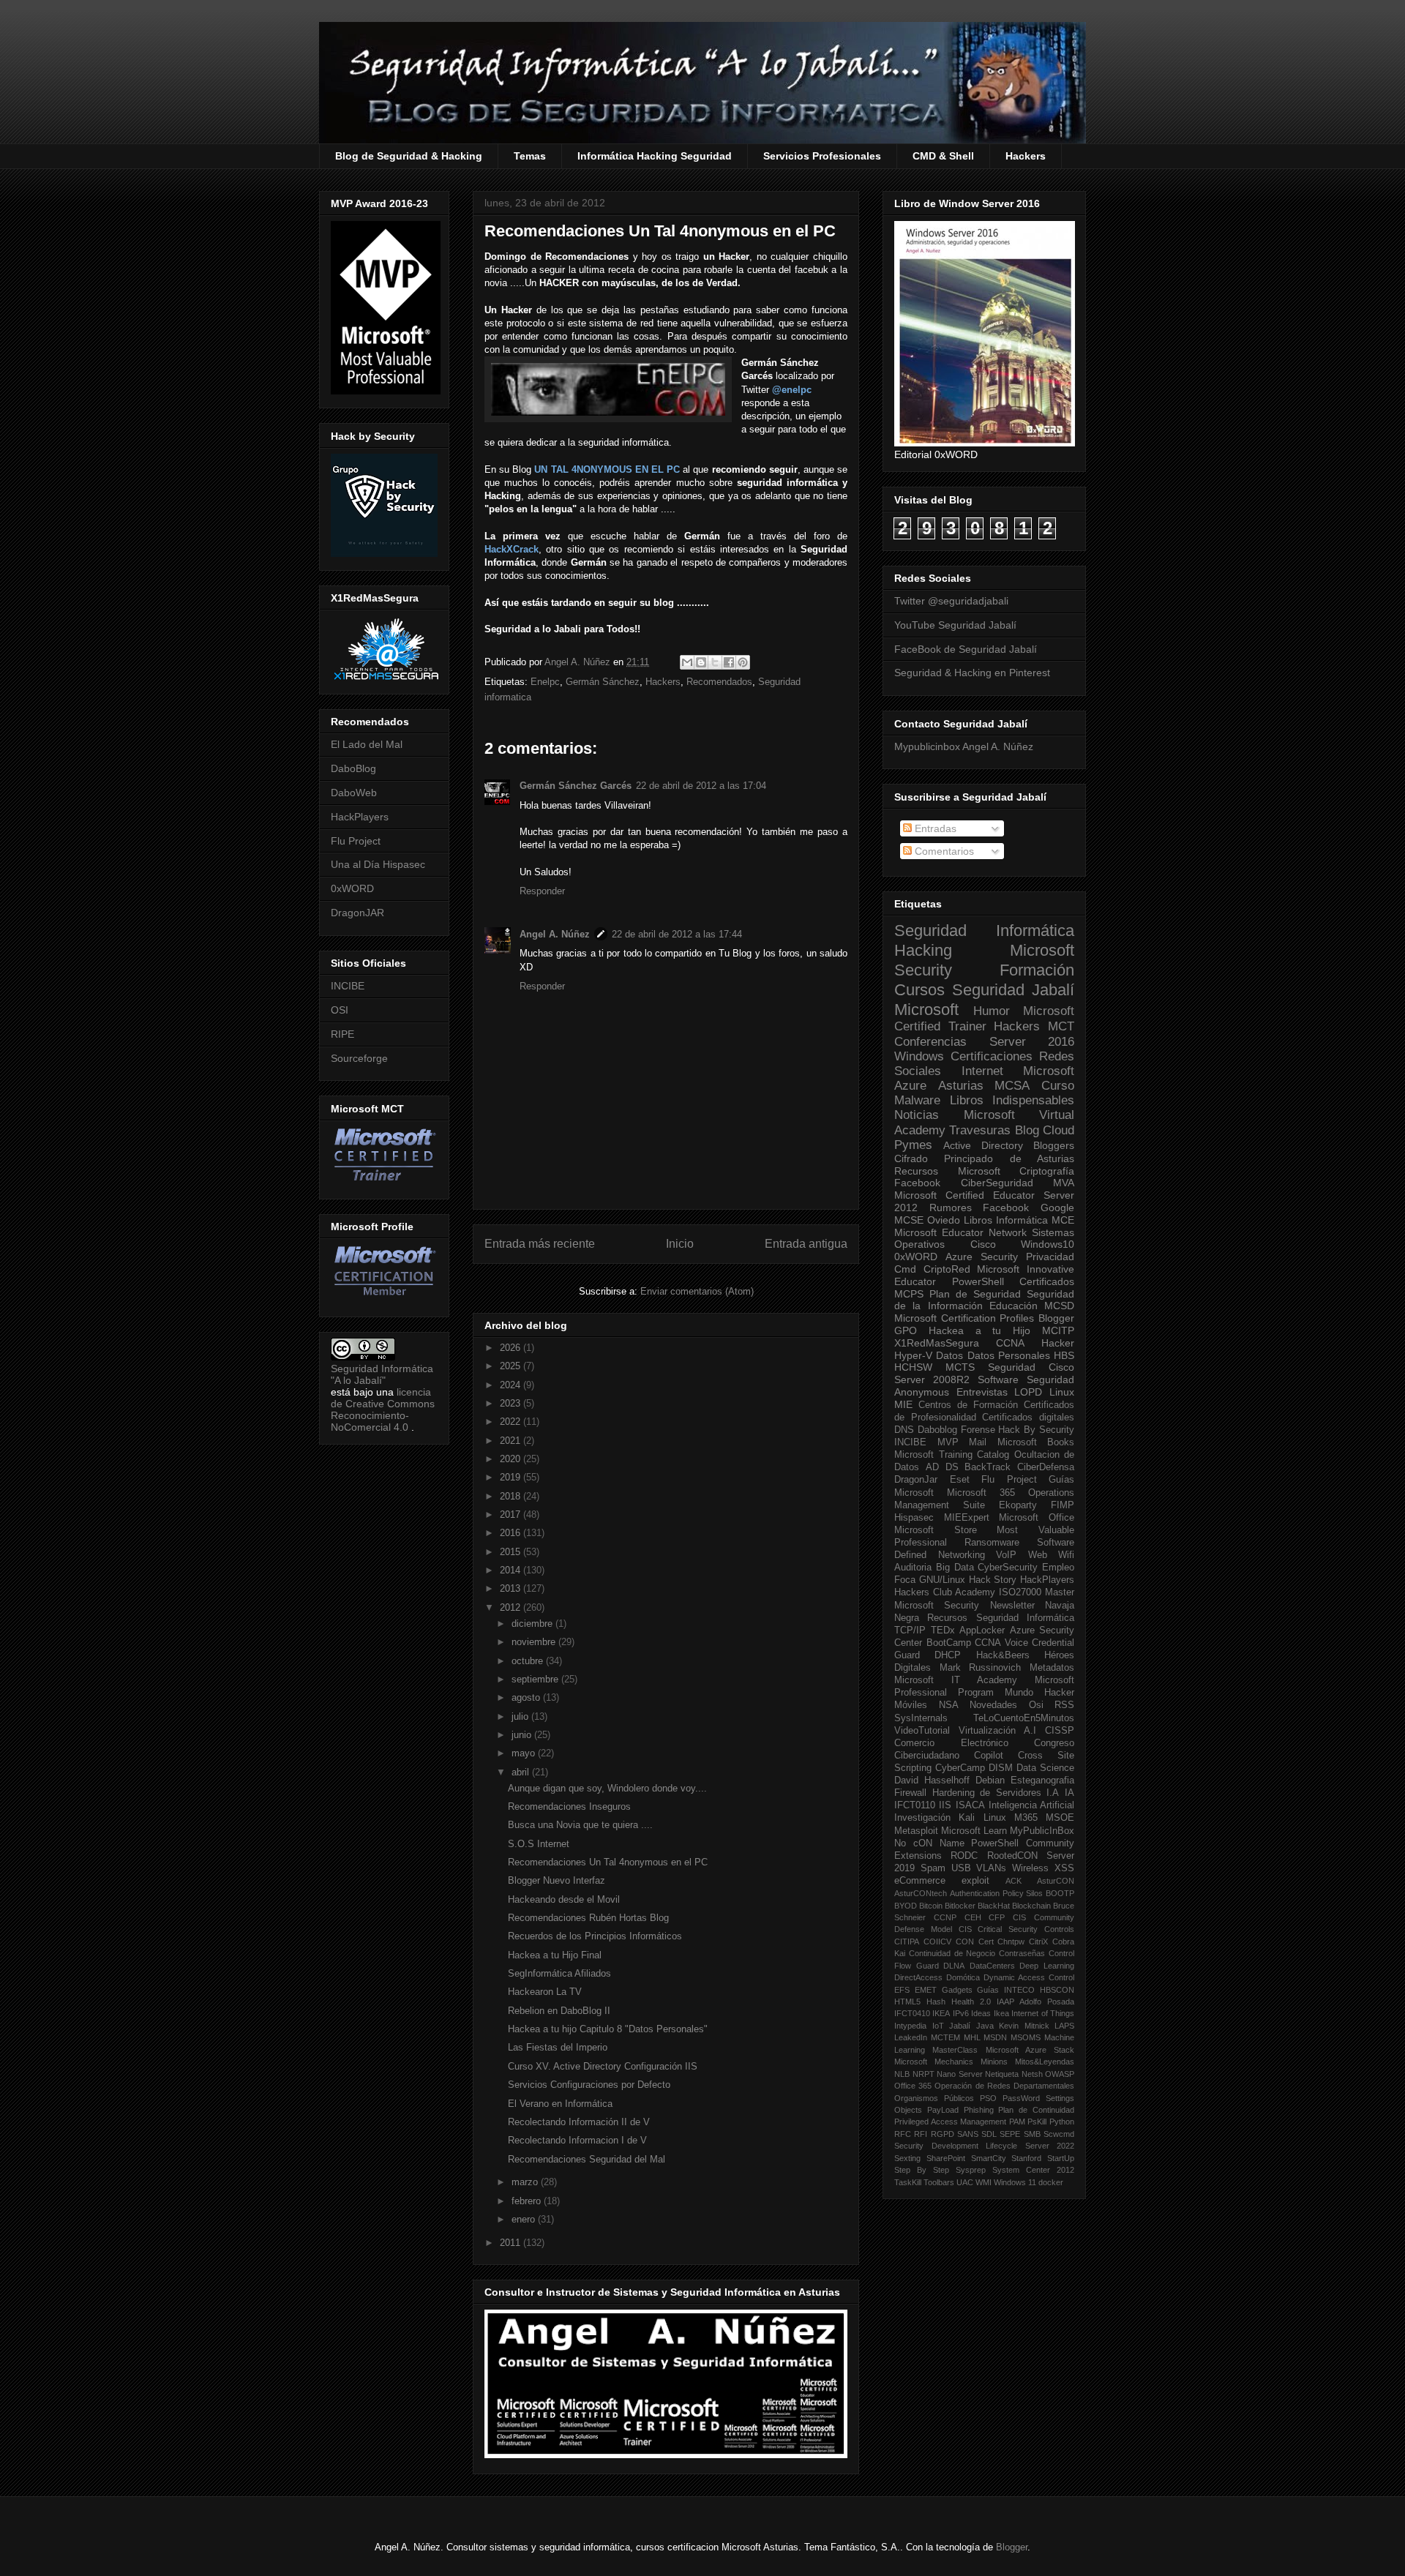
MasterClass (955, 2050)
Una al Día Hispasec (378, 864)
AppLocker (982, 1630)
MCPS (909, 1294)
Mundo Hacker (1039, 1693)
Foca (905, 1580)
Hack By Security (1036, 1430)
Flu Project (356, 841)
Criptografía (1047, 1171)
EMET (926, 1990)
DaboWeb (354, 793)
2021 (512, 1441)
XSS (1064, 1868)
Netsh (1032, 2074)
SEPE (1010, 2134)
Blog (1027, 1130)
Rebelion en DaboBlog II (559, 2011)
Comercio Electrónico (951, 1743)
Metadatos (1052, 1668)
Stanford (1026, 2158)
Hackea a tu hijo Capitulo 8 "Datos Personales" (608, 2029)
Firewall (910, 1793)
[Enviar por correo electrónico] (687, 662)
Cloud (1059, 1130)
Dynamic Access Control (1029, 1977)
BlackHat (994, 1906)
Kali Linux (982, 1818)
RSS (1064, 1705)
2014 (512, 1570)
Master (1060, 1592)
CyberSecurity (1008, 1568)
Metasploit (916, 1831)
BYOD (906, 1906)
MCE (1063, 1220)
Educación (1014, 1306)
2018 (512, 1496)
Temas (530, 156)
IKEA (941, 2013)
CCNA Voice (1001, 1643)
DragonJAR (357, 913)
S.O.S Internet (539, 1844)
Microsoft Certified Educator (964, 1195)
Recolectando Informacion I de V (577, 2140)
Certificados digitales (1028, 1418)
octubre (529, 1661)
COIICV (937, 1942)
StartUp (1061, 2158)
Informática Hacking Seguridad (655, 156)
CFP (997, 1917)
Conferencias (930, 1042)
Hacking (923, 950)
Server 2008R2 (932, 1379)
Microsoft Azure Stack (1030, 2050)
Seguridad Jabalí (1013, 990)
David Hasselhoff (932, 1781)
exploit (975, 1881)
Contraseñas (1022, 1953)
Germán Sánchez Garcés (576, 786)
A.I (1030, 1731)
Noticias (917, 1115)
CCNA (1010, 1343)
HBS (1064, 1355)
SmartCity (989, 2158)
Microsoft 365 (981, 1493)
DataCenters (992, 1966)
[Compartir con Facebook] (729, 662)
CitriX (1038, 1942)
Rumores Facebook (979, 1207)
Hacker (1058, 1343)
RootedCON (1012, 1856)
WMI (983, 2182)
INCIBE (348, 986)
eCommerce (920, 1881)
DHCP (948, 1655)
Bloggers (1054, 1145)
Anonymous (922, 1392)
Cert (986, 1942)
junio (523, 1735)
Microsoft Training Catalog (952, 1455)
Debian (990, 1781)
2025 (512, 1366)
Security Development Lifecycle (956, 2146)
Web (1038, 1555)
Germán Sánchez (603, 682)
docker (1051, 2182)
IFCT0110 (915, 1805)
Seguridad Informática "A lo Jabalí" (382, 1374)
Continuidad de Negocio (952, 1953)
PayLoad (943, 2110)
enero (525, 2219)
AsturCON (1056, 1881)
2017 (512, 1514)
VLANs (991, 1868)
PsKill (1037, 2122)
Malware (917, 1100)
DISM (1001, 1768)
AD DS (942, 1467)
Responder (542, 891)
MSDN (995, 2037)
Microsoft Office (1037, 1518)
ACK (1014, 1881)
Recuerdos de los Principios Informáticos (595, 1936)
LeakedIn (911, 2037)
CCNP (945, 1917)
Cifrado (911, 1158)
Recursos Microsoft (947, 1171)
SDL (989, 2134)
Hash (936, 2002)
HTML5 (907, 2002)
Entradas (934, 828)
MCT (1061, 1026)
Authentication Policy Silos (997, 1893)
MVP (948, 1442)
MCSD (1059, 1306)
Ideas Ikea (990, 2013)
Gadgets (957, 1990)
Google (1057, 1207)
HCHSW (913, 1367)
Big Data (955, 1568)
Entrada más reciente (540, 1244)
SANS (968, 2134)
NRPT (923, 2074)
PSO (988, 2098)
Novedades (993, 1705)
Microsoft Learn (974, 1831)
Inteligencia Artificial (1031, 1805)
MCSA (1012, 1086)
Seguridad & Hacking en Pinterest (972, 673)
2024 (512, 1385)
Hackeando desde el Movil (564, 1899)
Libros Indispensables (1012, 1100)
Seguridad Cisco (1031, 1367)
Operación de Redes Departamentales (1004, 2086)
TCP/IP (910, 1630)
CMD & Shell (943, 156)
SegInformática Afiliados (559, 1973)
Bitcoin (931, 1906)
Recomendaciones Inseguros (569, 1806)
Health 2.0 (971, 2002)
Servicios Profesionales (822, 156)
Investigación (922, 1818)
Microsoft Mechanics (934, 2062)
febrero (528, 2201)
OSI (340, 1010)
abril (522, 1772)
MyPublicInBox (1042, 1831)
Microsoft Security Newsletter (964, 1606)
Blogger (1056, 1318)
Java (985, 2026)
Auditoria (913, 1568)
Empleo (1058, 1568)
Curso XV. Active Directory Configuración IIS (603, 2066)
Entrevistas (982, 1392)
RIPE (342, 1034)
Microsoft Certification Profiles (964, 1318)
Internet (982, 1071)
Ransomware (992, 1543)
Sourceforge (359, 1058)
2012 (512, 1607)
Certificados (1047, 1281)
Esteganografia (1042, 1781)
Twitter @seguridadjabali (951, 601)
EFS (902, 1990)
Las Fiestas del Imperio (558, 2047)
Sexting (907, 2158)
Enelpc (545, 682)
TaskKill (908, 2182)
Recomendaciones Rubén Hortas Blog (588, 1918)
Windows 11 (1015, 2182)
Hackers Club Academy (945, 1592)
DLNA (954, 1966)
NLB (902, 2074)
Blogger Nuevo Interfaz (557, 1880)
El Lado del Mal (367, 744)
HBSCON (1057, 1990)
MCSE (909, 1220)
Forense (978, 1430)
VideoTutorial (922, 1731)
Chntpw (1011, 1942)
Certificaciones (992, 1056)
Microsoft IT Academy (956, 1680)
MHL (972, 2037)
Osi (1036, 1705)
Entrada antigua (806, 1244)
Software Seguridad (1026, 1379)
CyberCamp (960, 1768)
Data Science (1045, 1768)
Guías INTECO (1006, 1990)
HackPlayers (360, 817)
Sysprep (971, 2170)
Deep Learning (1047, 1966)
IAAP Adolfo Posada (1035, 2002)
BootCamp (949, 1643)
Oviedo (944, 1220)
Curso (1058, 1086)
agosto (527, 1697)
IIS (945, 1805)
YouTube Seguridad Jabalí (955, 625)
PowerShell (978, 1281)
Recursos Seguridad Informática (1001, 1618)
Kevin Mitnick (1024, 2026)
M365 (1026, 1818)
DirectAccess (918, 1977)
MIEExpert (967, 1518)
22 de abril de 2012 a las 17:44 (677, 934)
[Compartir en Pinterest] (743, 662)
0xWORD (352, 888)
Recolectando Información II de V (579, 2122)
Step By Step (922, 2170)
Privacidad (1050, 1257)
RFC (903, 2134)
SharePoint (946, 2158)
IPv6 (961, 2013)
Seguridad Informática (984, 931)
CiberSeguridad (997, 1183)
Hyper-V (913, 1355)
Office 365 (913, 2086)
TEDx (943, 1630)
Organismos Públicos (934, 2098)
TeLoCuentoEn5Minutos (1024, 1718)
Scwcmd (1059, 2134)
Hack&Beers (1003, 1655)
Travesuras (980, 1130)
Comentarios (943, 851)
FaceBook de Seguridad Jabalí (966, 649)
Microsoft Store (936, 1530)
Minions (994, 2062)
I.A (1053, 1793)
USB (961, 1868)
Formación (1037, 970)
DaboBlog (353, 768)
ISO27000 (1020, 1592)
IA (1069, 1793)
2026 (512, 1348)
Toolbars (939, 2182)
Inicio (680, 1244)
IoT (938, 2026)
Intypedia (910, 2026)
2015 (512, 1552)
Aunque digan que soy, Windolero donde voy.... (607, 1788)
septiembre (536, 1679)
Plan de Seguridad (975, 1294)
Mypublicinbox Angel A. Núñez (964, 746)
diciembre (533, 1624)
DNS (904, 1430)
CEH (973, 1917)
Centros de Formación (968, 1405)
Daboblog (937, 1430)
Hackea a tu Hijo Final (555, 1955)
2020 (512, 1459)
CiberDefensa (1046, 1467)
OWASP (1060, 2074)
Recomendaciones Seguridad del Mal (587, 2159)
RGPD (943, 2134)
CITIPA (907, 1942)
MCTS (960, 1367)
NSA (949, 1705)
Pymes (913, 1145)
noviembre (535, 1642)
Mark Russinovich (981, 1668)
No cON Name (929, 1843)
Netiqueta (1002, 2074)
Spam (933, 1868)
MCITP (1058, 1330)
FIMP (1063, 1505)
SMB (1032, 2134)
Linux (1062, 1392)
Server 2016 (1032, 1042)
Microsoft (926, 1010)
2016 (512, 1533)
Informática (1022, 1220)
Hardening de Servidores (987, 1793)
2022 (512, 1422)
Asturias (961, 1086)
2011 (512, 2243)
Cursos (919, 990)
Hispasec (914, 1518)
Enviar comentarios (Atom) (697, 1291)
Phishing (979, 2110)
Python (1062, 2122)
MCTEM (945, 2037)
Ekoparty (1018, 1505)
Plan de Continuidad (1036, 2110)
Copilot (989, 1756)
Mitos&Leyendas (1045, 2062)
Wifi (1066, 1555)
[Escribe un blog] (701, 662)
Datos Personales (1009, 1355)
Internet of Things (1043, 2013)
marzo (526, 2182)
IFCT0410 (912, 2013)
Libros (978, 1220)
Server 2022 (1050, 2146)
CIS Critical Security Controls (1016, 1929)
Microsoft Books (1036, 1442)
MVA (1064, 1183)
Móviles (911, 1705)
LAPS (1064, 2026)
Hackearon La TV (545, 1992)
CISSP (1060, 1731)
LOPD (1028, 1392)
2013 (512, 1588)
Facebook (917, 1183)
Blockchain (1031, 1906)
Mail (978, 1442)
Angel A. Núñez (579, 662)
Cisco (983, 1244)
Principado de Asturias (1009, 1158)
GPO (906, 1330)
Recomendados (719, 682)
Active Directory (983, 1145)
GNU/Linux (942, 1580)
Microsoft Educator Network (960, 1232)
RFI (921, 2134)
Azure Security (982, 1257)
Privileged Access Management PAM (960, 2122)
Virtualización (987, 1731)
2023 (512, 1403)
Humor (992, 1011)
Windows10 (1048, 1244)
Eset (960, 1480)
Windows (919, 1056)
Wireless (1030, 1868)
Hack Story (993, 1580)
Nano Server (960, 2074)
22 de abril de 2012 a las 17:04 (701, 786)
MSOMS (1026, 2037)
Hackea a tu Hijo (979, 1330)
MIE (903, 1404)
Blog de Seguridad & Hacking (409, 156)
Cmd (905, 1269)
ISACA (970, 1805)
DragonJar (916, 1480)
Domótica (963, 1977)
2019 (512, 1477)
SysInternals (921, 1718)
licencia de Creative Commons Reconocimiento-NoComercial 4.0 (383, 1409)
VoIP (1006, 1555)
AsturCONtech (921, 1893)
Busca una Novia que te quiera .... (580, 1825)
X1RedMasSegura (937, 1343)
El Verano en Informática (560, 2104)
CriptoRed (947, 1269)
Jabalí (960, 2026)
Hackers (1026, 156)
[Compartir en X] (715, 662)
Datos (949, 1355)
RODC (964, 1856)
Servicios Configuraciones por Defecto (589, 2085)
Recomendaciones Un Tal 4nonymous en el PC (608, 1862)
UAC (965, 2182)
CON (965, 1942)
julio (521, 1716)
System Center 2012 (1033, 2170)
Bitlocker (960, 1906)
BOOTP (1060, 1893)
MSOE (1060, 1818)
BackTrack (988, 1467)
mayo (525, 1753)
